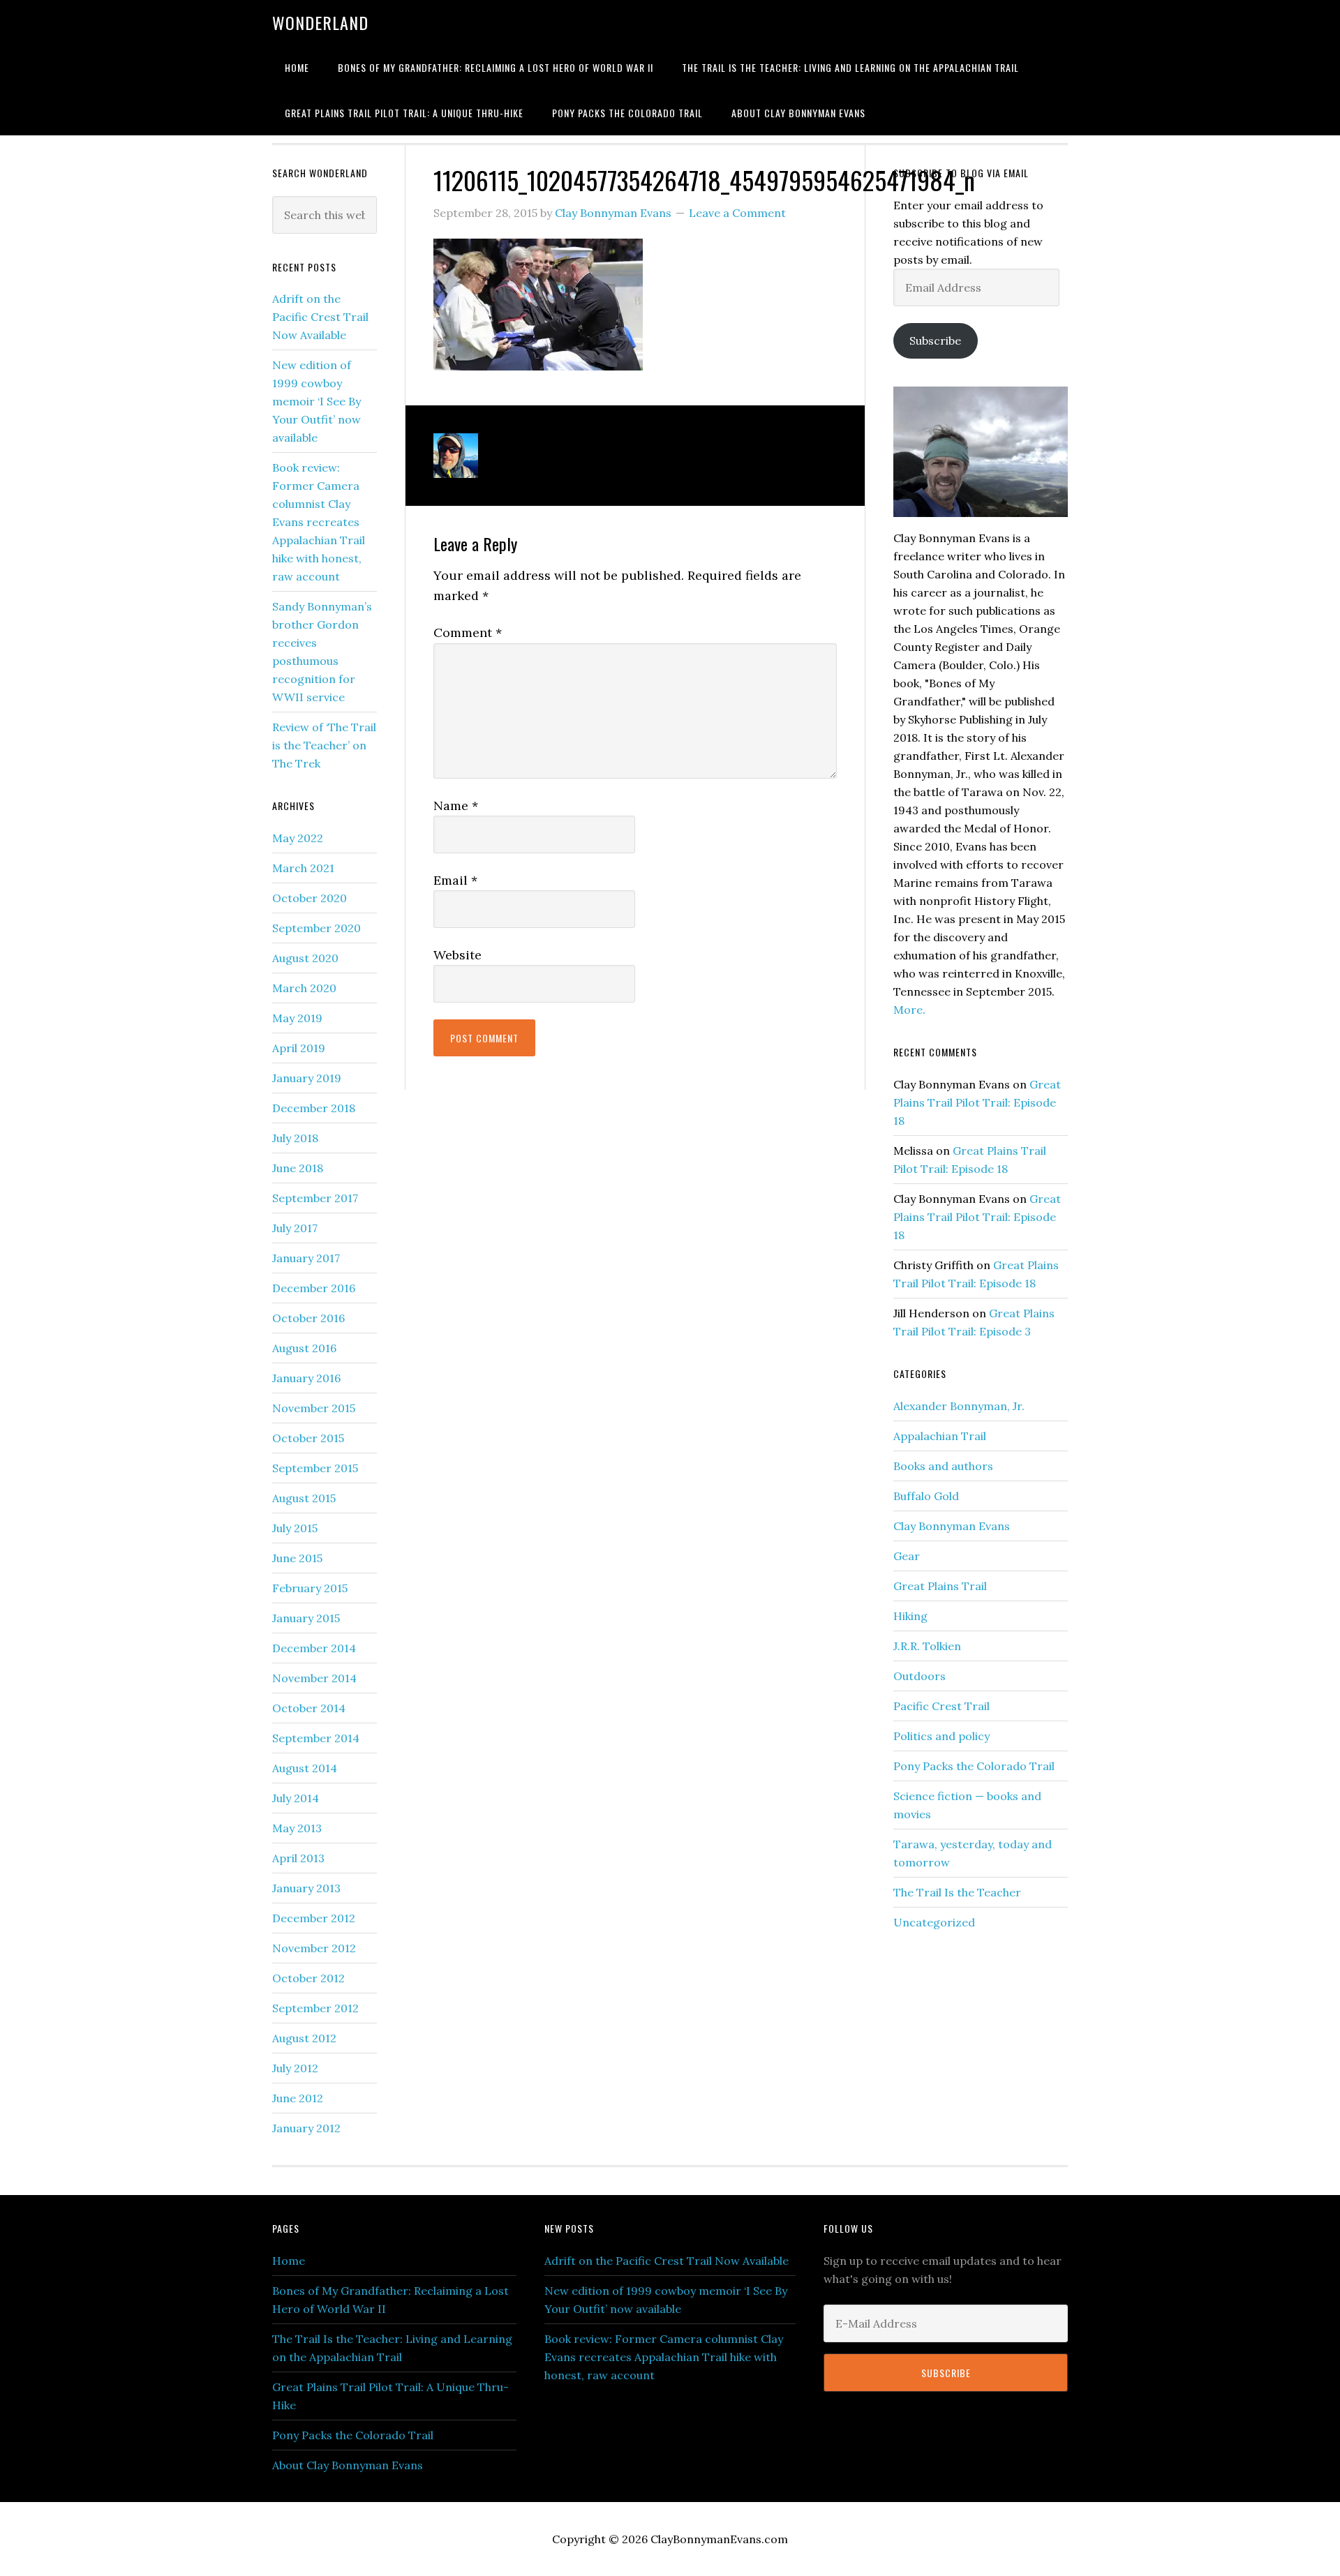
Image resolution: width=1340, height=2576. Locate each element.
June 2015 (297, 1558)
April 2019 (299, 1048)
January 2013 (306, 1888)
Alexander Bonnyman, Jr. (959, 1406)
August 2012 (304, 2038)
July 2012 (295, 2068)
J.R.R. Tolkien (927, 1646)
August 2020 (305, 958)
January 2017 (306, 1258)
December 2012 (314, 1918)
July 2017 (295, 1228)
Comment (468, 632)
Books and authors (943, 1466)
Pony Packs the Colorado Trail (974, 1766)
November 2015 (314, 1408)
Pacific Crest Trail (941, 1706)
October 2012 (308, 1978)
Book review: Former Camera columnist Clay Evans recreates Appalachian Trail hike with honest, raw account (319, 522)
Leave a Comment (737, 213)
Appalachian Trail (940, 1436)
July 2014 (296, 1798)
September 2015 (315, 1468)
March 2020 (304, 988)
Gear (907, 1556)
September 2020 (317, 928)
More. (909, 1010)
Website (457, 955)
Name (456, 806)
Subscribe (935, 340)
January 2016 (306, 1378)
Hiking (910, 1616)
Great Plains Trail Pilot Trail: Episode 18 (977, 1102)
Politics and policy (941, 1736)
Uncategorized (934, 1922)
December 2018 (314, 1108)
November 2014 (314, 1678)
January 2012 (306, 2128)
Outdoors (920, 1676)
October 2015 (308, 1438)
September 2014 (316, 1738)
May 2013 (297, 1828)
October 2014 (309, 1708)
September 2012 (315, 2008)
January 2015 (306, 1618)
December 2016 (314, 1288)
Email (455, 880)
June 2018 (298, 1168)
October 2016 (308, 1318)
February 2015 (310, 1588)
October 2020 (310, 898)
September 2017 (315, 1198)
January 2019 (307, 1078)
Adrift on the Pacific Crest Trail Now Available (320, 317)
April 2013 (298, 1858)
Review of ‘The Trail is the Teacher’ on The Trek (324, 745)
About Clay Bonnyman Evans (348, 2465)
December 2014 (314, 1648)
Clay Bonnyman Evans (952, 1526)
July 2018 (295, 1138)
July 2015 (295, 1528)
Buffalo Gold (926, 1496)
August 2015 (304, 1498)
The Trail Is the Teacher (957, 1892)
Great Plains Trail (940, 1586)
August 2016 (304, 1348)
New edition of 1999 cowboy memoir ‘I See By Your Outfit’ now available (317, 401)
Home (289, 2261)
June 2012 (298, 2098)
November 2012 (314, 1948)
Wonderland (320, 22)
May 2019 (297, 1018)
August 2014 (305, 1768)
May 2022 (298, 838)
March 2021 (303, 868)
